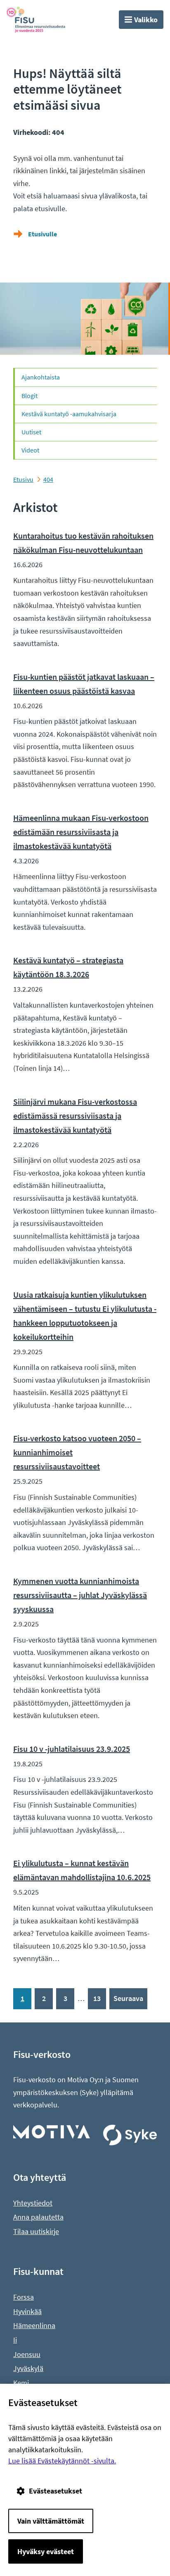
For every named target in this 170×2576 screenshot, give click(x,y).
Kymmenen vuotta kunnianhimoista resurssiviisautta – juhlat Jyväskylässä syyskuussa (80, 1595)
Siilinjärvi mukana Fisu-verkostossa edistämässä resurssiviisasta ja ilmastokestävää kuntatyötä (75, 1116)
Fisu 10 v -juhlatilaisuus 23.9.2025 (72, 1749)
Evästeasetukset (55, 2491)
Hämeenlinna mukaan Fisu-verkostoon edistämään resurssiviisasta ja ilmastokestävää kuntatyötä (81, 832)
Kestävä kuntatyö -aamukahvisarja (69, 414)
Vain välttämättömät (51, 2521)
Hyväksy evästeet (46, 2551)
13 (97, 1998)
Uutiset (31, 432)
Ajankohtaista (41, 377)
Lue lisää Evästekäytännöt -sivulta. (62, 2461)
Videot (30, 450)
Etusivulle (42, 234)
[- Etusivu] (42, 20)
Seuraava (128, 1998)
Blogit (30, 396)
